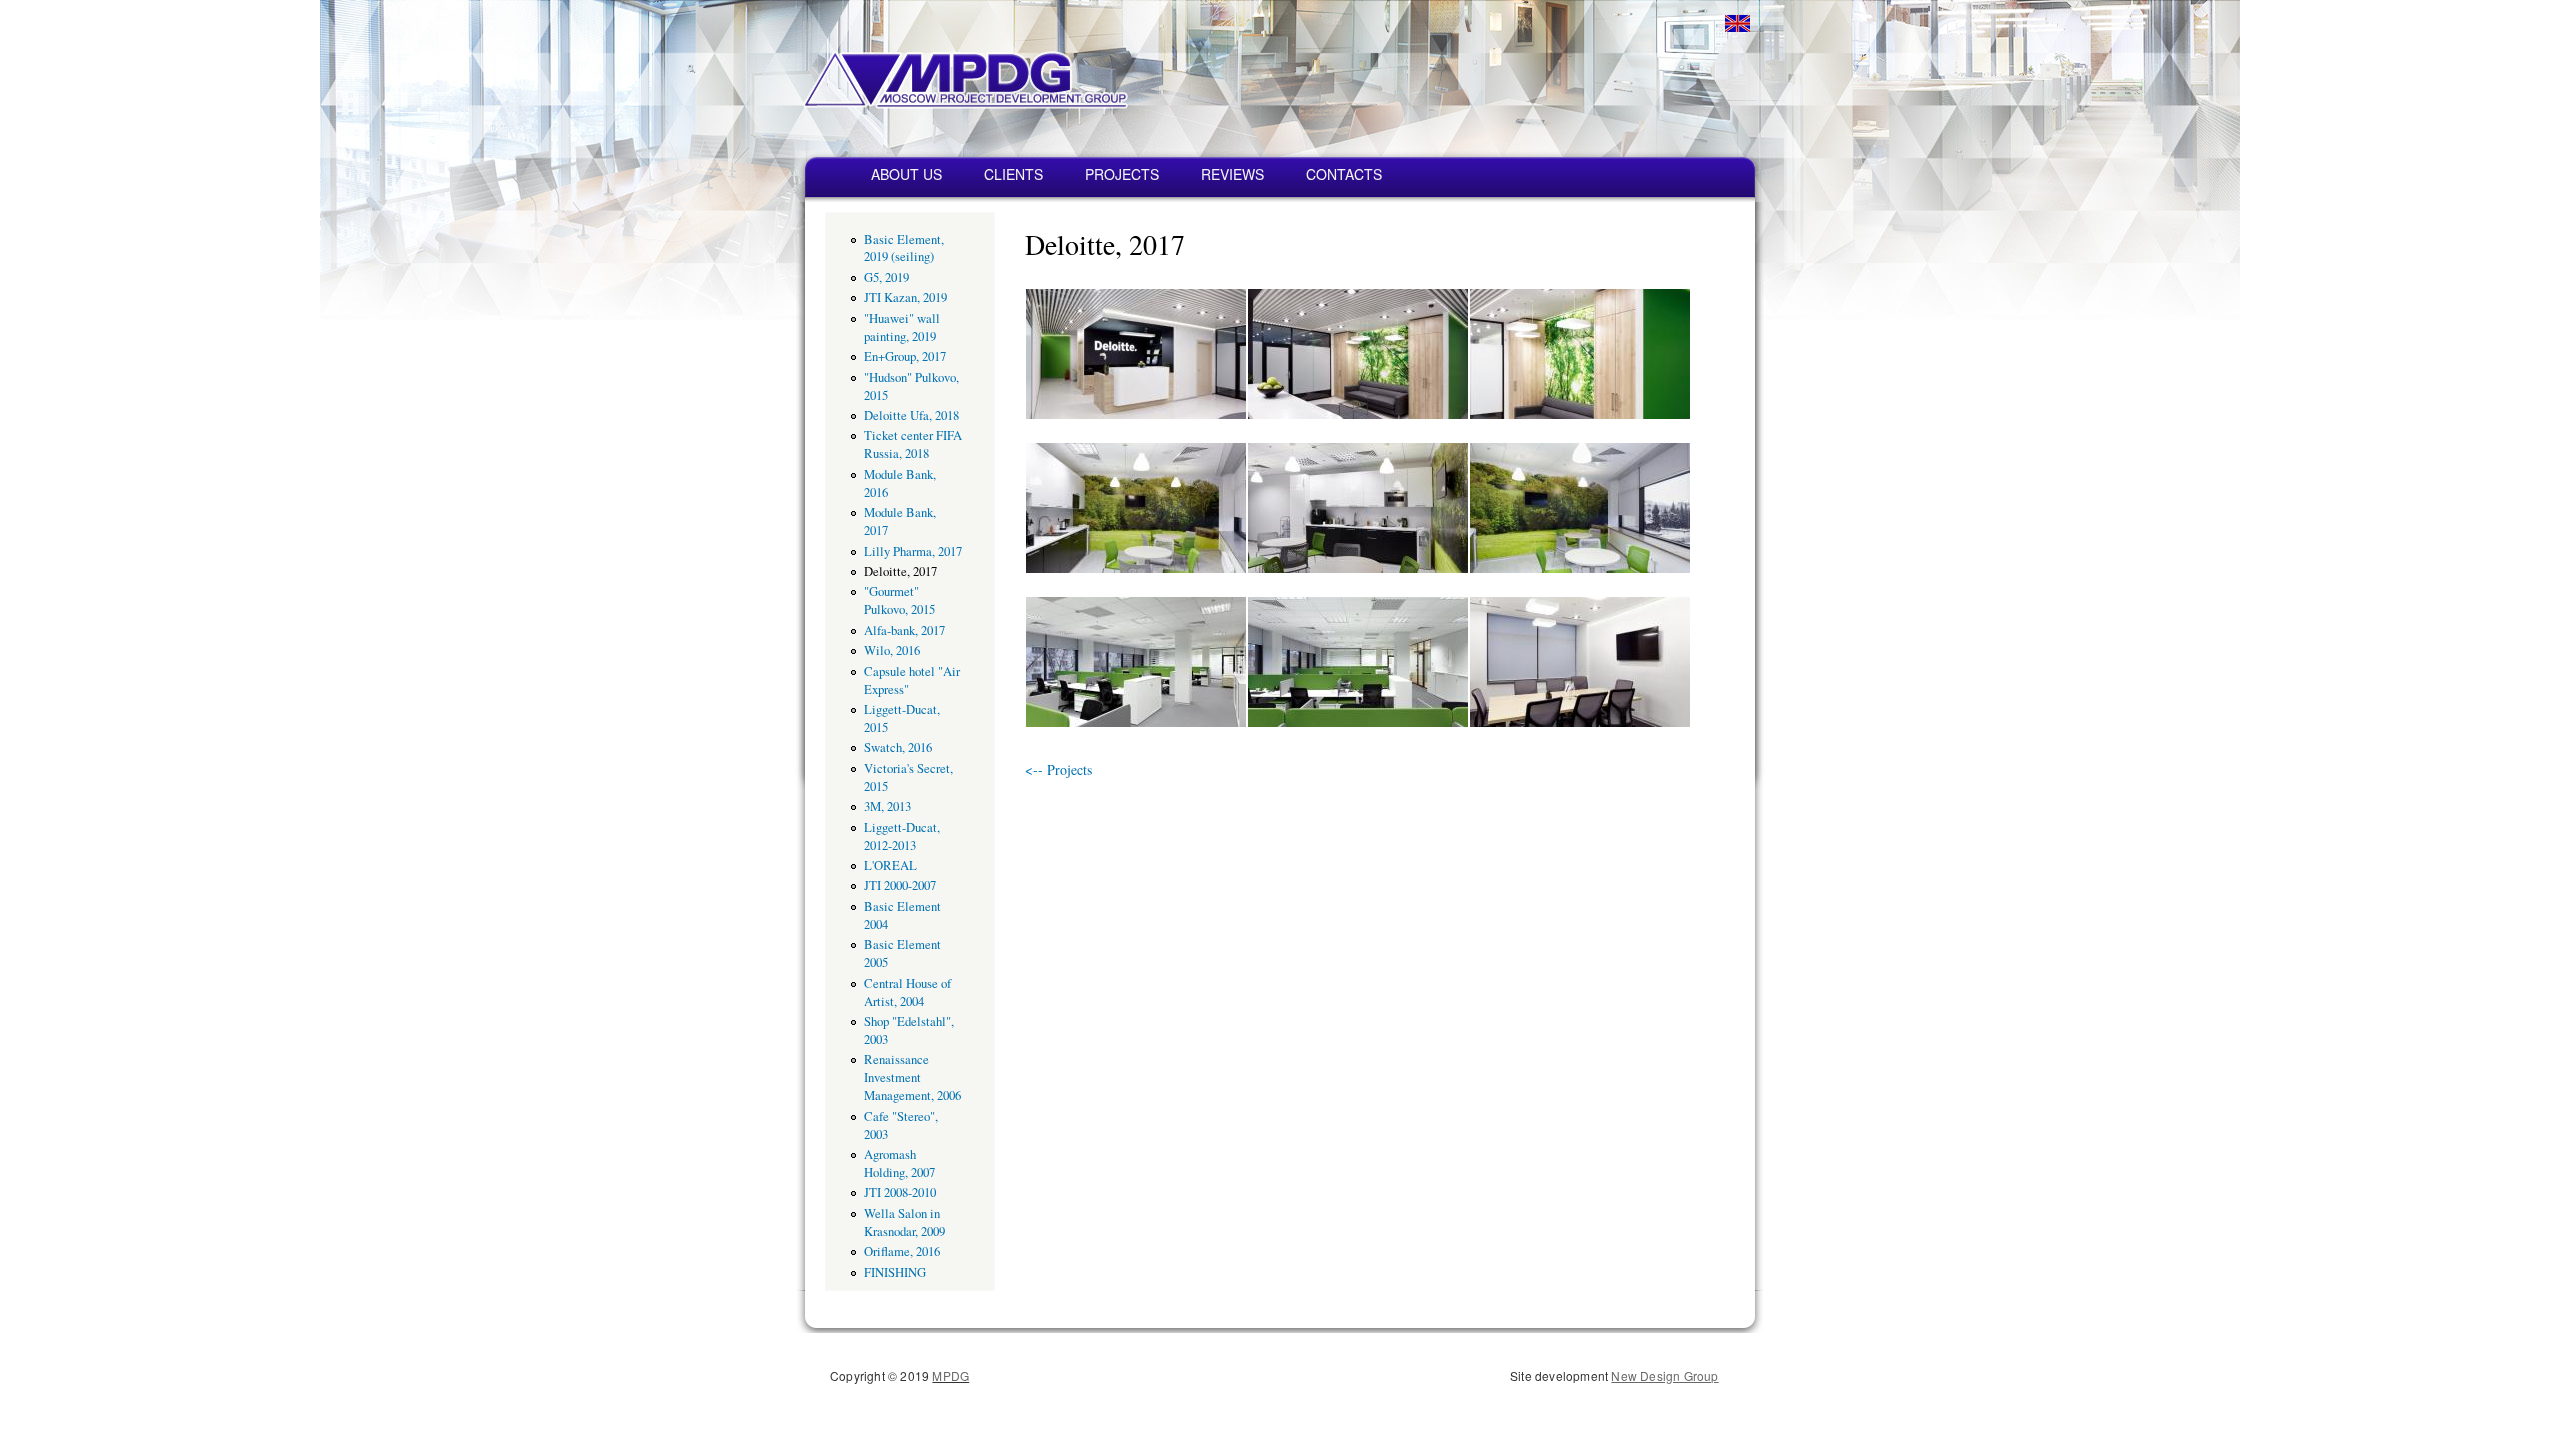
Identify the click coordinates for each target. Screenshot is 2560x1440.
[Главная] (902, 68)
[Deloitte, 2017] (1136, 413)
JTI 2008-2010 (900, 1192)
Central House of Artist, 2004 (907, 992)
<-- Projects (1058, 769)
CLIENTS (1013, 174)
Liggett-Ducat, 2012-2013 (902, 836)
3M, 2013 (887, 806)
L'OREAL (890, 865)
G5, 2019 (886, 277)
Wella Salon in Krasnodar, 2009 (904, 1222)
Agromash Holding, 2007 (899, 1163)
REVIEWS (1232, 174)
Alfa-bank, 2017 (904, 630)
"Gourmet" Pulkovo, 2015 (899, 600)
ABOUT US (906, 174)
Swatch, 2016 (898, 747)
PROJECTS (1122, 174)
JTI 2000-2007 (900, 885)
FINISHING (895, 1272)
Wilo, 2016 (892, 650)
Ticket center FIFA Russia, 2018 (913, 444)
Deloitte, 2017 (900, 571)
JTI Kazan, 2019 (905, 297)
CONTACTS (1344, 174)
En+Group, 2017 (905, 356)
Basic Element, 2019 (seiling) (904, 248)
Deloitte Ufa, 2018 (911, 415)
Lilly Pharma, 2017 (913, 551)
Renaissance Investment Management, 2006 (912, 1077)
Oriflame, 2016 (902, 1251)
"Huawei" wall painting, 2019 (902, 327)
